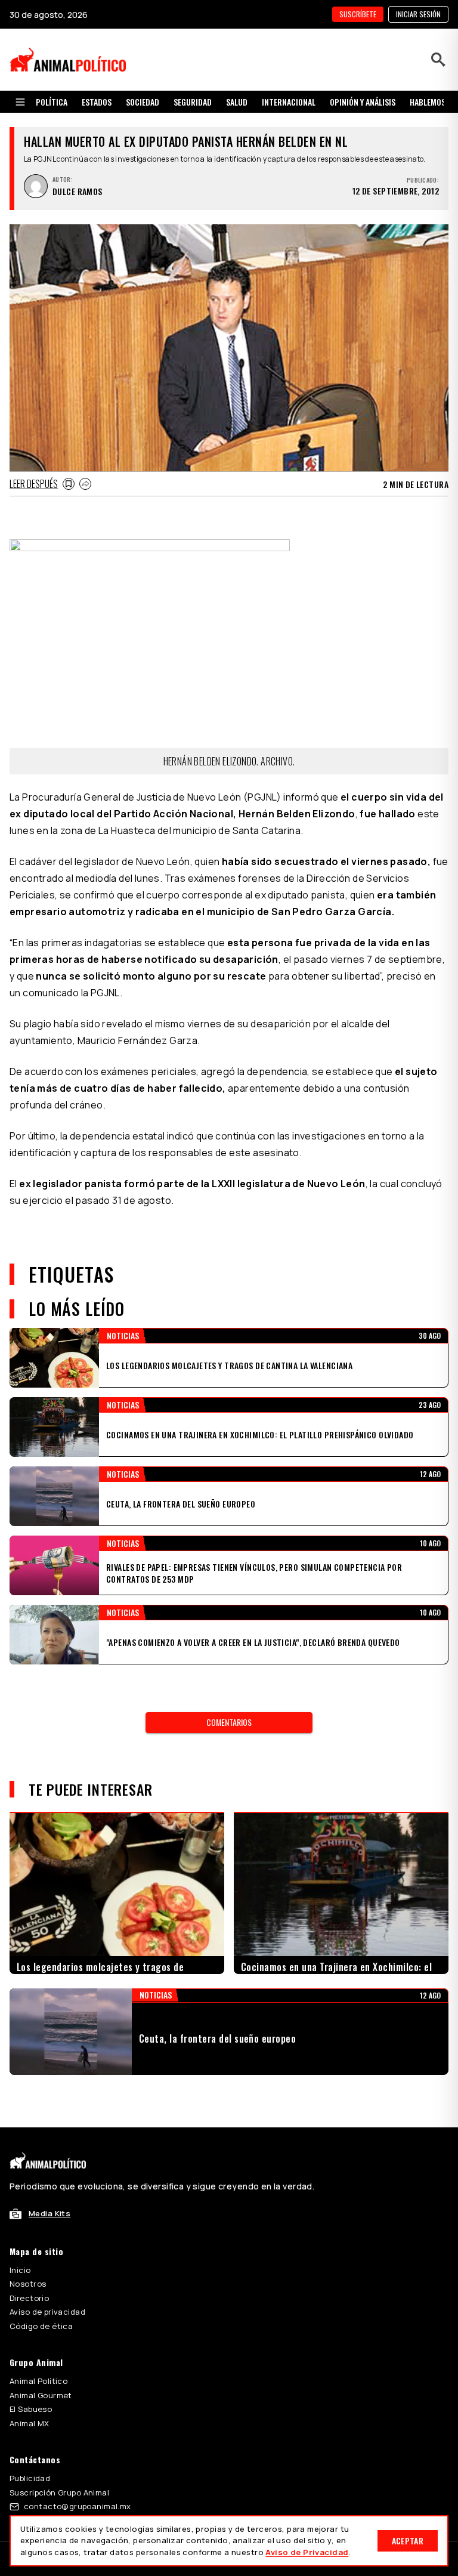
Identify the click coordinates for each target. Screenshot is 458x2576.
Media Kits (49, 2213)
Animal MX (30, 2423)
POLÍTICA (52, 102)
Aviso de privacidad (47, 2312)
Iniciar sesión (418, 14)
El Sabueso (31, 2409)
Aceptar (408, 2541)
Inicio (20, 2270)
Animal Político (38, 2381)
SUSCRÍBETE (358, 14)
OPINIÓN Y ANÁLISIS (363, 102)
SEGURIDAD (193, 102)
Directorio (29, 2298)
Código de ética (41, 2326)
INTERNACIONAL (289, 102)
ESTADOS (97, 102)
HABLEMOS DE (433, 102)
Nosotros (28, 2284)
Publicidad (30, 2478)
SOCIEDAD (143, 102)
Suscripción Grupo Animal (59, 2492)
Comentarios (229, 1722)
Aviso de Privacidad (307, 2552)
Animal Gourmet (41, 2395)
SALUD (237, 102)
